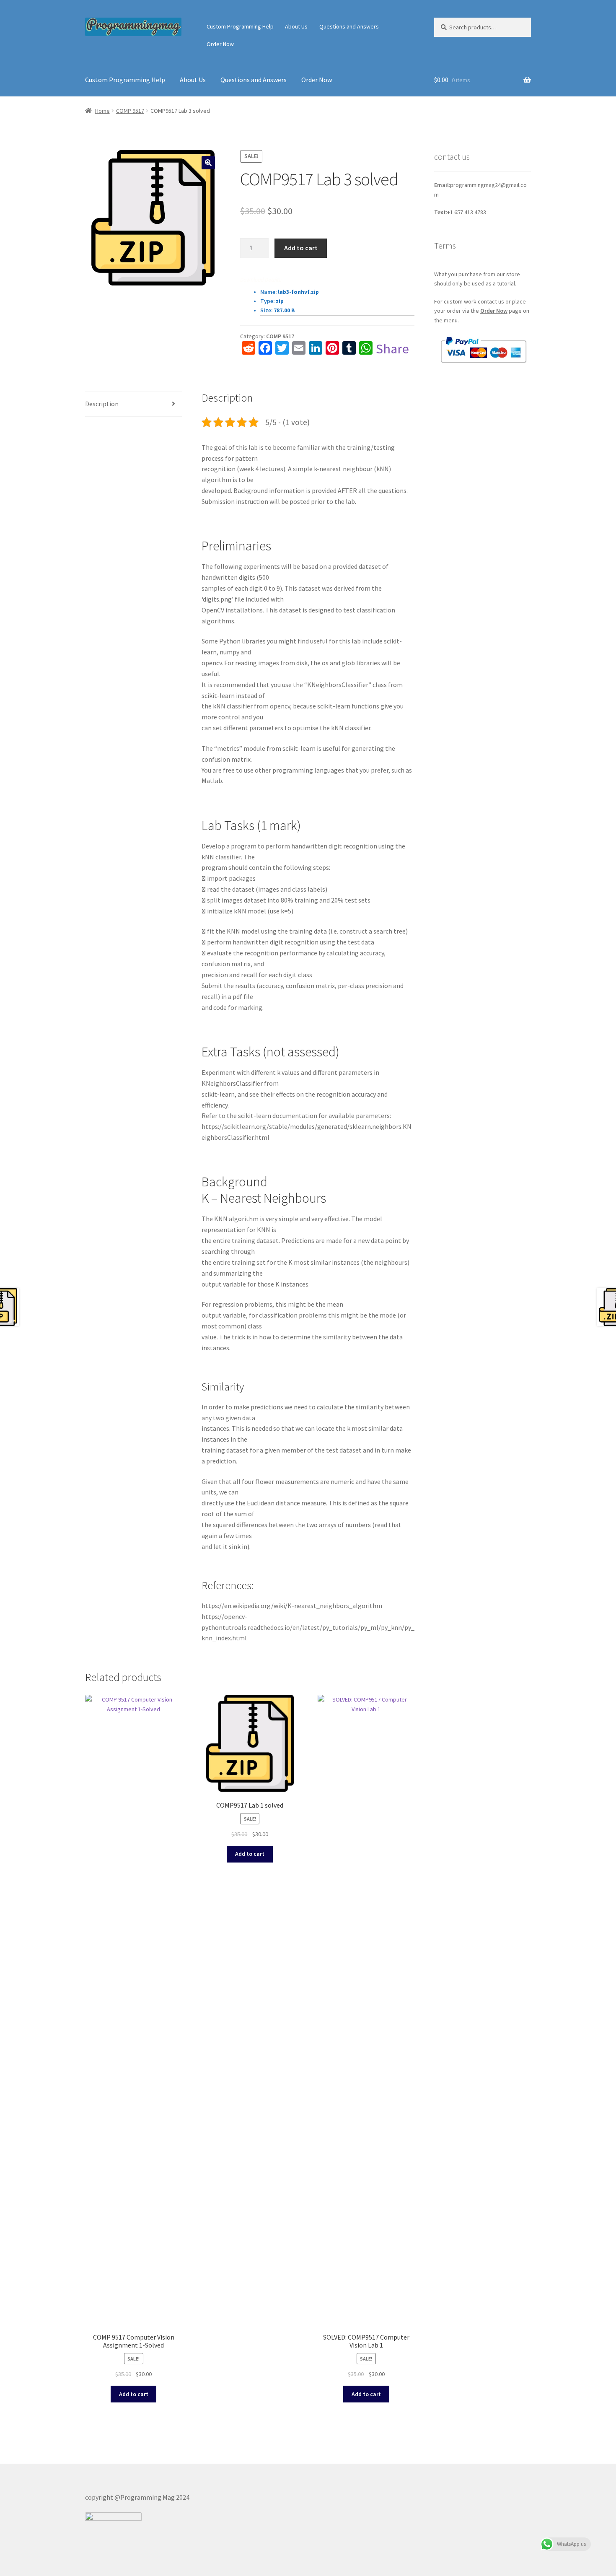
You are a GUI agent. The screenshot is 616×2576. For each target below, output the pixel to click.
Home (102, 111)
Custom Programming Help (240, 26)
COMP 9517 (130, 111)
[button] (208, 163)
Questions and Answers (349, 26)
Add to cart (301, 248)
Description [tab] (102, 404)
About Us (296, 26)
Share (392, 349)
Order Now (220, 44)
